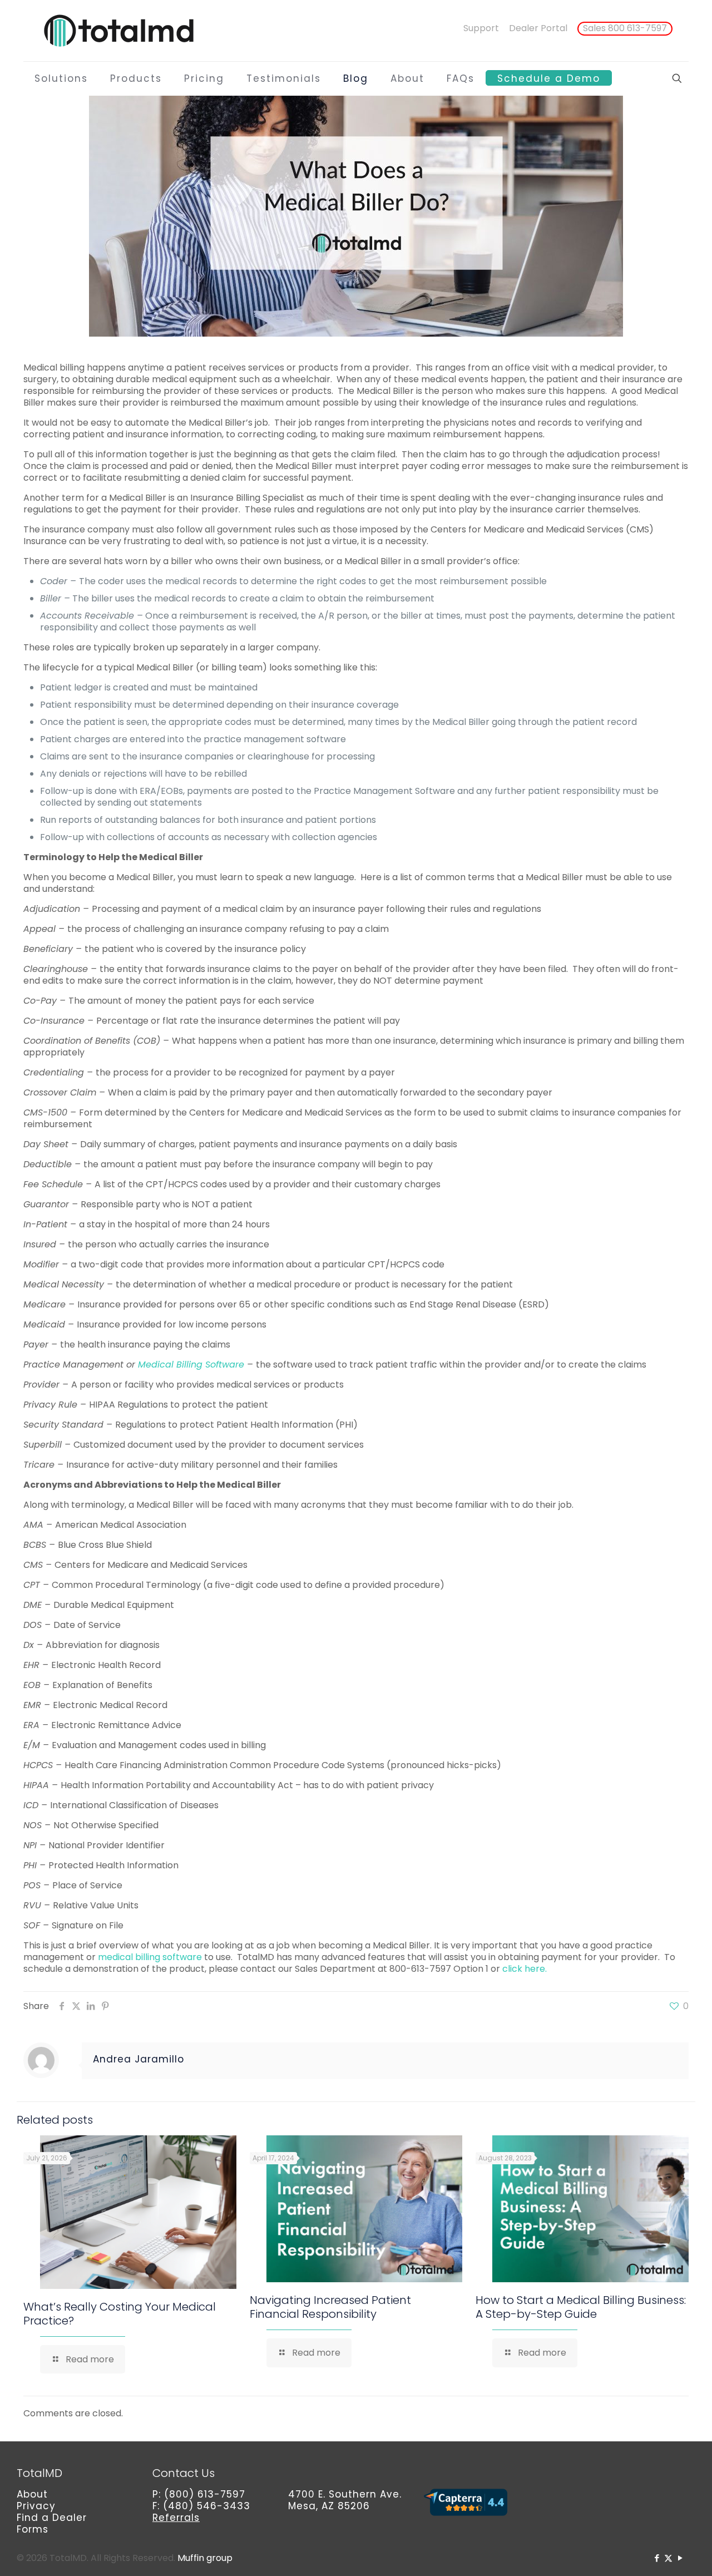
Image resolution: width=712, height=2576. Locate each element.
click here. (525, 1969)
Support (481, 28)
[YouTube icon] (680, 2558)
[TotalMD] (118, 31)
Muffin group (205, 2558)
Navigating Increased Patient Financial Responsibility (330, 2307)
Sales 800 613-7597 (625, 28)
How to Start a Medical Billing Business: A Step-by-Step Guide (581, 2307)
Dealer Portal (538, 28)
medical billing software (151, 1957)
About (32, 2494)
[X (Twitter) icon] (668, 2558)
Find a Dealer (52, 2518)
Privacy (36, 2506)
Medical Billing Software (191, 1365)
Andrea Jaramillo (139, 2059)
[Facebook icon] (657, 2558)
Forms (33, 2529)
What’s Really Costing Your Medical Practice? (120, 2314)
